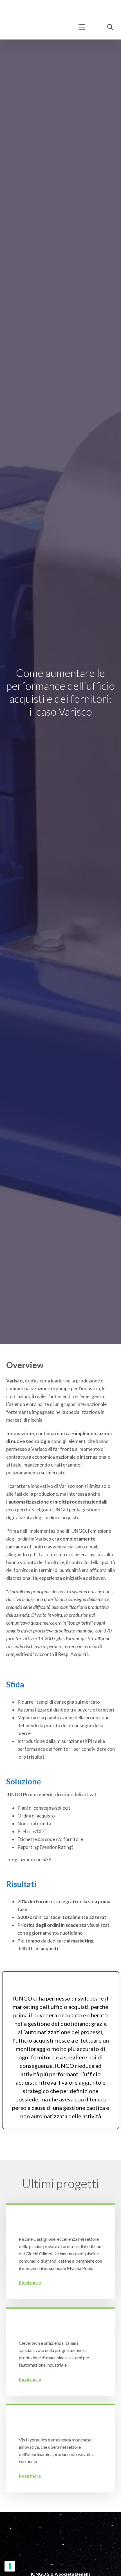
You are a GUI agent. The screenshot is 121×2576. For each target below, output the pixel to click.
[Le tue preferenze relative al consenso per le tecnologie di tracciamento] (10, 2566)
